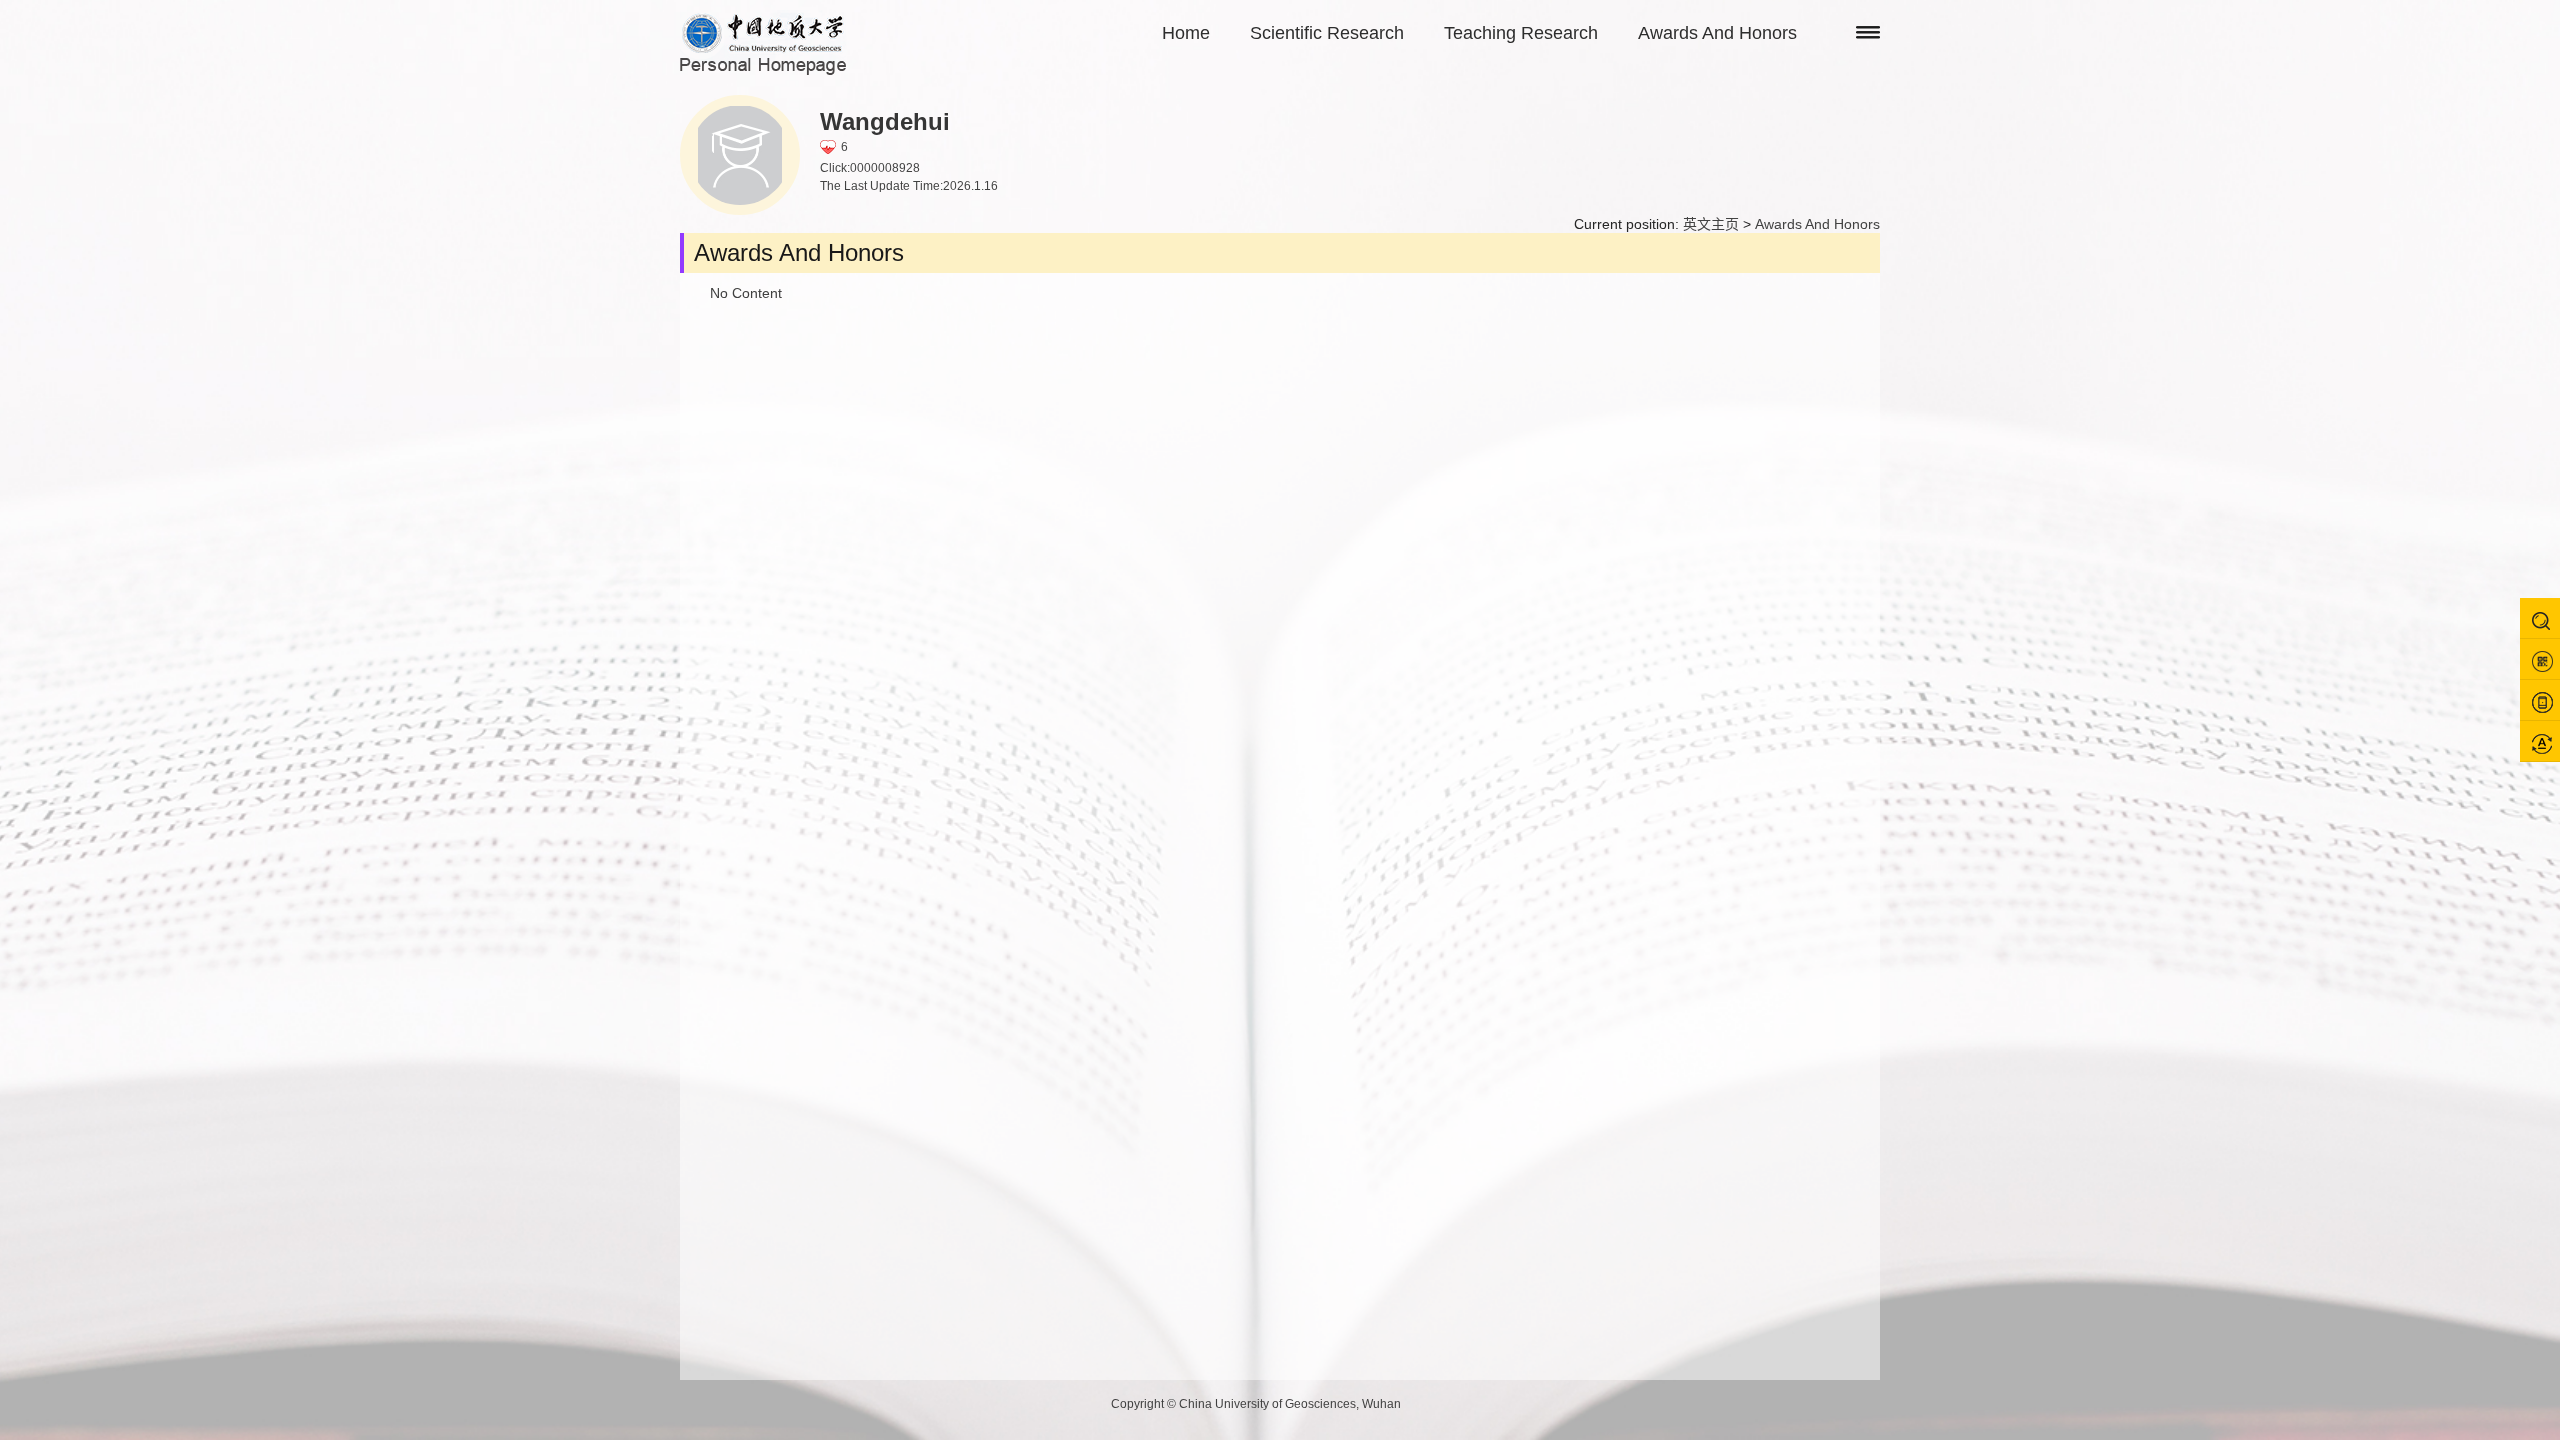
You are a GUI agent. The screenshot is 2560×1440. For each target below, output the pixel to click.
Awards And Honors (1717, 33)
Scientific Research (1327, 33)
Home (1186, 33)
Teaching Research (1521, 33)
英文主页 (1711, 224)
